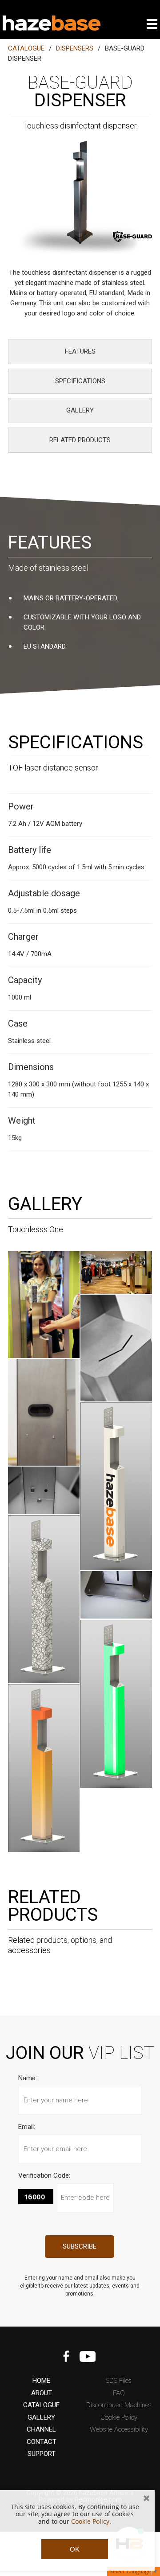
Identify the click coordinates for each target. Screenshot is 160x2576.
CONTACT (42, 2442)
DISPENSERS (75, 48)
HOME (41, 2381)
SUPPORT (42, 2454)
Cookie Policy (119, 2418)
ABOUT (42, 2393)
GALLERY (80, 410)
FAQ (119, 2393)
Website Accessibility (119, 2430)
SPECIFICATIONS (80, 381)
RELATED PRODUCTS (80, 440)
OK (75, 2549)
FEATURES (80, 351)
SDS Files (119, 2381)
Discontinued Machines (119, 2405)
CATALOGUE (26, 48)
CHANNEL (41, 2430)
